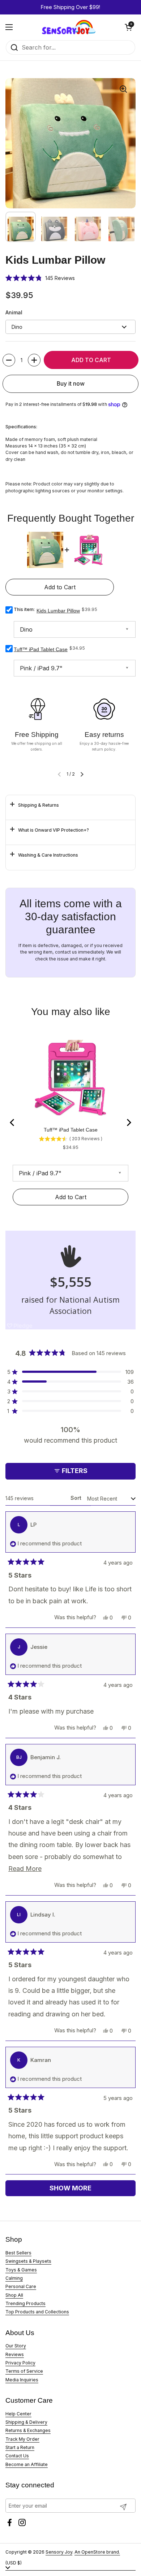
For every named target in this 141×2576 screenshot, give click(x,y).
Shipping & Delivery (26, 2422)
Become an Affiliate (27, 2464)
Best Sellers (18, 2253)
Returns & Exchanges (28, 2430)
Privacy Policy (20, 2363)
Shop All (14, 2295)
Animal (14, 312)
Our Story (16, 2346)
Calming (14, 2278)
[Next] (128, 1123)
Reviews (15, 2354)
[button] (128, 27)
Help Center (18, 2414)
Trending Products (25, 2303)
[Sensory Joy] (69, 27)
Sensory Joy (59, 2552)
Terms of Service (24, 2371)
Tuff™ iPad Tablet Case (41, 649)
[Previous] (13, 1123)
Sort (77, 1498)
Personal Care (21, 2286)
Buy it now (71, 384)
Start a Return (20, 2447)
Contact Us (17, 2456)
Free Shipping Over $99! (70, 7)
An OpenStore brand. (97, 2552)
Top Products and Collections (37, 2312)
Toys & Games (21, 2270)
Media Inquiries (22, 2380)
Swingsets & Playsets (28, 2261)
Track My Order (22, 2439)
